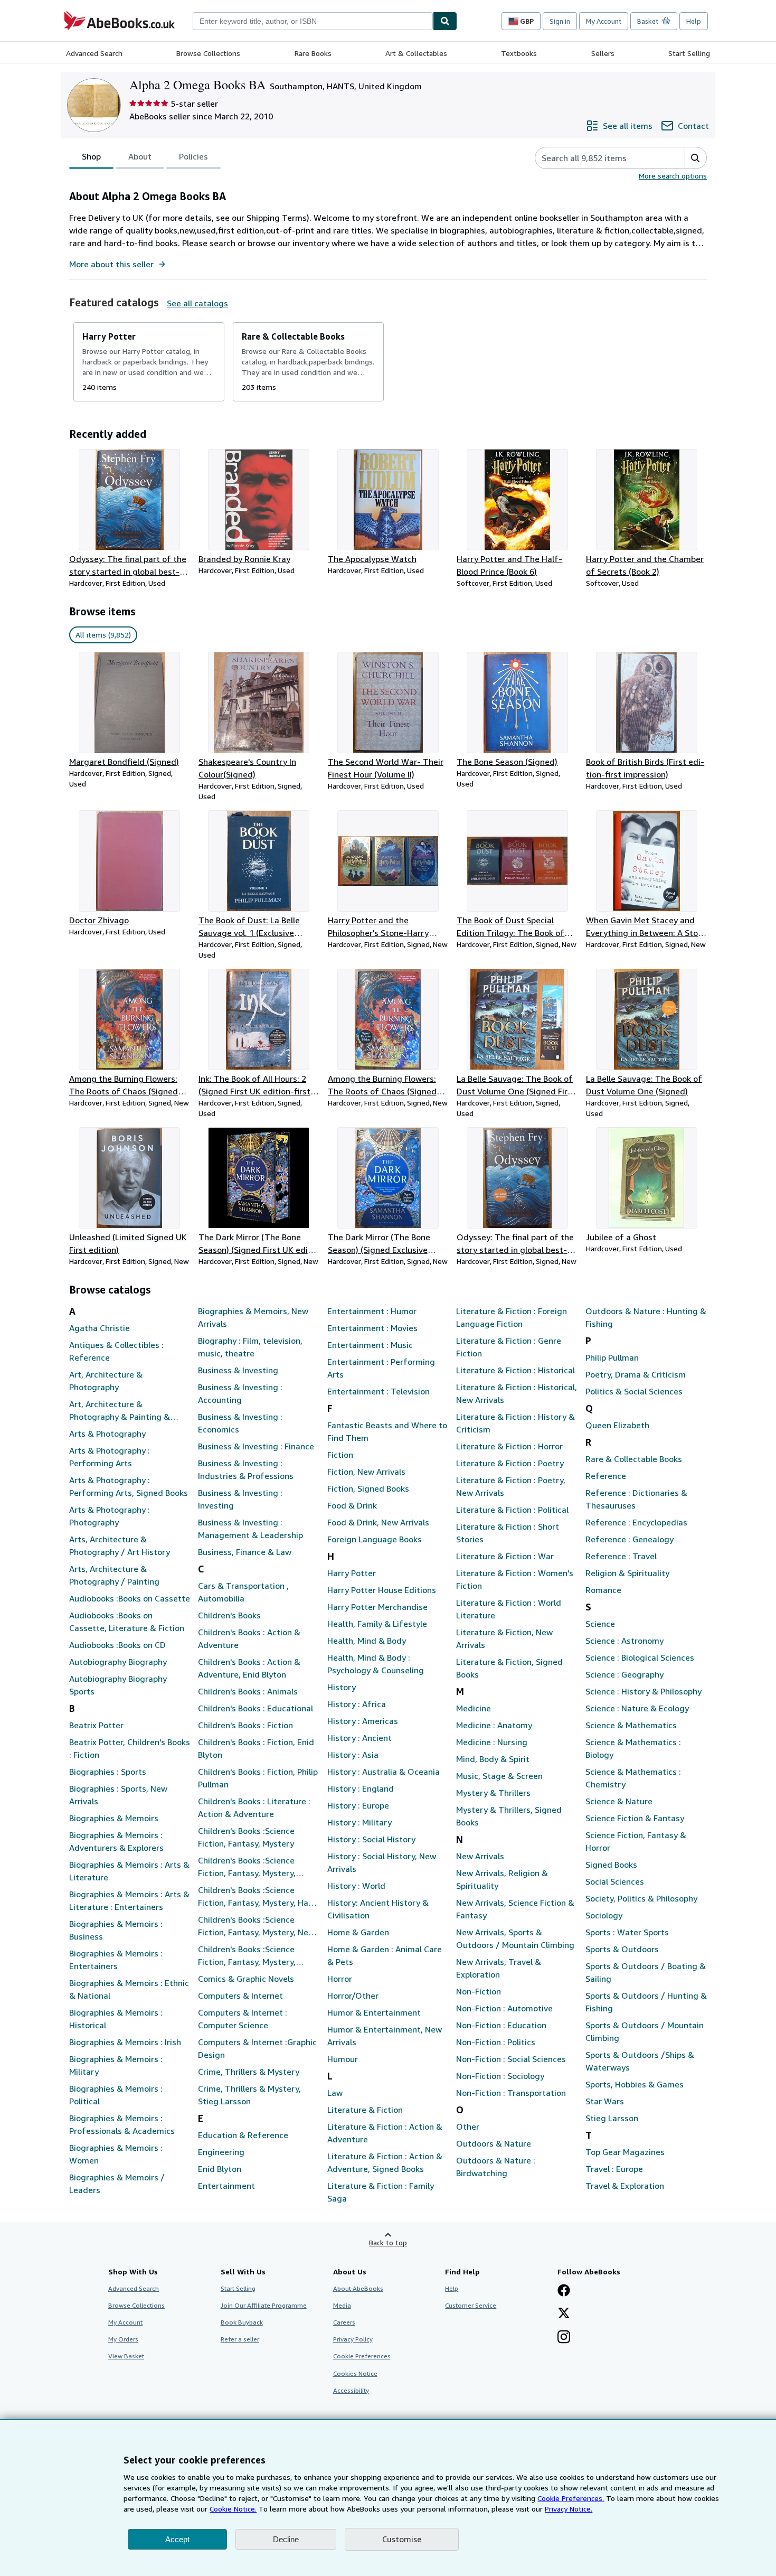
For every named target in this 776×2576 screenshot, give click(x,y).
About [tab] (140, 156)
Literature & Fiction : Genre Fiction (509, 1347)
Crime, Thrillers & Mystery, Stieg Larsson (249, 2095)
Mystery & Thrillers (493, 1793)
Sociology (604, 1915)
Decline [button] (286, 2539)
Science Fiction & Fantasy (635, 1818)
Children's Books (229, 1615)
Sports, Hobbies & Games (635, 2084)
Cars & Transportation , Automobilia (243, 1592)
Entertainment (226, 2186)
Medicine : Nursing (492, 1742)
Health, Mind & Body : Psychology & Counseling (376, 1664)
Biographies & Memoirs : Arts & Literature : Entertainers (129, 1900)
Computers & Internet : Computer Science (243, 2019)
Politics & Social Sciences (634, 1391)
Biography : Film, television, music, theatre (250, 1347)
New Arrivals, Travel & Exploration (499, 1968)
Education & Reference (243, 2135)
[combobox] (313, 21)
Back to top (388, 2242)
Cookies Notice (355, 2373)
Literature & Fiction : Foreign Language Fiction (512, 1317)
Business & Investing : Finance (256, 1446)
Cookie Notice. (233, 2509)
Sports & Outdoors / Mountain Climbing (645, 2031)
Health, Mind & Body (367, 1641)
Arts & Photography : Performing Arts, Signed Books (129, 1486)
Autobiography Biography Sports (118, 1685)
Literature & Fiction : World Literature (509, 1609)
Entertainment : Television (378, 1391)
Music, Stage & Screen (499, 1776)
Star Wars (605, 2101)
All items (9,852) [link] (103, 635)
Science (600, 1624)
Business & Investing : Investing (240, 1499)
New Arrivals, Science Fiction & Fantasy (515, 1909)
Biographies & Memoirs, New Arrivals (253, 1317)
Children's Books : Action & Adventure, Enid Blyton (249, 1668)
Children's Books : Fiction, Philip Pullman (258, 1778)
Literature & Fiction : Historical (515, 1370)
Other (468, 2127)
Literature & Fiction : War (505, 1556)
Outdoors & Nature (494, 2143)
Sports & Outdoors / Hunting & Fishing (646, 2002)
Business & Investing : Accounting (240, 1393)
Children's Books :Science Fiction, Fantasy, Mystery (246, 1837)
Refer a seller (240, 2339)
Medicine (474, 1708)
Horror (340, 1979)
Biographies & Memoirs (114, 1818)
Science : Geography (624, 1674)
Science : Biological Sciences (640, 1657)
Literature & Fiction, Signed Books (509, 1668)
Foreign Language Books (375, 1539)
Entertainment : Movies (372, 1328)
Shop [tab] (91, 156)
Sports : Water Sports (627, 1932)
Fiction (340, 1455)
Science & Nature (619, 1801)
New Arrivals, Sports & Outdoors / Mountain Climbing (515, 1938)
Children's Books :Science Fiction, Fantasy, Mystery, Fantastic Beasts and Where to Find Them (258, 1867)
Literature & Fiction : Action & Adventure (385, 2133)
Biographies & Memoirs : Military (116, 2065)
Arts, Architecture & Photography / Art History (120, 1545)
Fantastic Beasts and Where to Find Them (387, 1431)
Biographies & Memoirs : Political (116, 2095)
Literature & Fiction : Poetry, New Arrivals (511, 1486)
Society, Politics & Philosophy (641, 1898)
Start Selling (689, 53)
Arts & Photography (107, 1434)
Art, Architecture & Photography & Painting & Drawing (120, 1411)
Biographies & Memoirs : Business (116, 1930)
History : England (361, 1788)
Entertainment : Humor (372, 1311)
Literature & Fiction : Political (512, 1510)
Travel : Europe (614, 2169)
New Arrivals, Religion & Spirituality (502, 1879)
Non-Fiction (479, 1991)
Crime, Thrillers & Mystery (249, 2072)
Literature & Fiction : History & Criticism (515, 1423)
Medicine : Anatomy (494, 1725)
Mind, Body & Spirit (493, 1759)
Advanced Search (94, 53)
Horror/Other (353, 1996)
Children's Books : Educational (255, 1708)
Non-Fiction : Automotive (504, 2008)
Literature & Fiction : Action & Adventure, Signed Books (385, 2162)
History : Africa (357, 1704)
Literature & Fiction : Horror (509, 1446)
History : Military (359, 1822)
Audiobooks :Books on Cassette (130, 1598)
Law (335, 2093)
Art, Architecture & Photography (106, 1381)
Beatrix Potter (96, 1725)
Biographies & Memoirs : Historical (116, 2019)
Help (694, 21)
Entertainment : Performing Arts (381, 1368)
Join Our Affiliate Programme (264, 2305)
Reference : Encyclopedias (636, 1522)
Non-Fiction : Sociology (500, 2076)
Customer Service (471, 2305)
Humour (343, 2059)
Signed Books (611, 1865)
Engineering (221, 2152)
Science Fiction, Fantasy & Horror (636, 1841)
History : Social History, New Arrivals (382, 1862)
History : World (356, 1886)
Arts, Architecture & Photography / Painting (114, 1575)
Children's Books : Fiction (245, 1725)
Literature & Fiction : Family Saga (381, 2192)
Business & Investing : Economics (240, 1423)
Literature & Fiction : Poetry (510, 1463)
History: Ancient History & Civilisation (378, 1909)
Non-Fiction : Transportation (511, 2093)
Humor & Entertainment (374, 2012)
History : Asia (353, 1755)
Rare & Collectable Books (634, 1459)
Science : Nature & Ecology (637, 1708)
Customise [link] (402, 2539)
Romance (603, 1590)
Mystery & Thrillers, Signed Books (509, 1816)
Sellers (603, 53)
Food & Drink (352, 1505)
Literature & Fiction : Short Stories (508, 1533)
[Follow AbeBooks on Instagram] (564, 2338)
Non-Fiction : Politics (496, 2042)
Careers (344, 2322)
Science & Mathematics (631, 1725)
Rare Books (313, 53)
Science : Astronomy (624, 1641)
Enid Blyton (220, 2169)
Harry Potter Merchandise (377, 1607)
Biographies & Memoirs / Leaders (117, 2184)
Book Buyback (242, 2322)
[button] (695, 158)
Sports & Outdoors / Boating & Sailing (646, 1972)
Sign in (560, 21)
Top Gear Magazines (625, 2152)
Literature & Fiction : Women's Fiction (515, 1579)
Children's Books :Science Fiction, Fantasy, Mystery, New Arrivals (256, 1926)
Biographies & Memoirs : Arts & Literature (129, 1871)
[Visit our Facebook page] (564, 2291)
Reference (606, 1476)
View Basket (126, 2356)
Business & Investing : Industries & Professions (246, 1469)
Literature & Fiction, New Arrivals (504, 1638)
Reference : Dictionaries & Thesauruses (636, 1499)
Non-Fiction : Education (501, 2025)
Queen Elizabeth (617, 1425)
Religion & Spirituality (627, 1573)
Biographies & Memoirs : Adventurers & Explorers (116, 1841)
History (342, 1687)
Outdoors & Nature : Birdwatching (496, 2167)
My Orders (123, 2339)
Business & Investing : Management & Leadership (250, 1529)
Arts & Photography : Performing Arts (110, 1457)
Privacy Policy (353, 2339)
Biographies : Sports (108, 1772)
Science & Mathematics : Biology (633, 1748)
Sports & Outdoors (622, 1949)
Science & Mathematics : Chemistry (633, 1778)
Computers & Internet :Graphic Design (257, 2048)
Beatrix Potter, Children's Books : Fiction (130, 1748)
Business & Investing (238, 1370)
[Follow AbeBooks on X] (564, 2314)
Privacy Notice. (569, 2509)
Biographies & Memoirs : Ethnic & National (129, 1989)
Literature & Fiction (365, 2110)
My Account (604, 21)
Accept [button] (177, 2539)
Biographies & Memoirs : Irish (125, 2042)
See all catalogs (197, 303)
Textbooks (519, 53)
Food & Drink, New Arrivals (378, 1522)
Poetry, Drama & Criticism (636, 1374)
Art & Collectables (416, 53)
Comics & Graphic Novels (246, 1979)
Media (342, 2305)
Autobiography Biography (118, 1662)
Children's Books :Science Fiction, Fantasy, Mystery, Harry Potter (259, 1897)
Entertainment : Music (370, 1345)
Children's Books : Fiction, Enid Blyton (256, 1748)
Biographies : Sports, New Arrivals (118, 1795)
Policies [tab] (193, 156)
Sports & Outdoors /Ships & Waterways (640, 2061)
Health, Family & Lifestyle (377, 1624)
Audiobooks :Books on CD (117, 1645)
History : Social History (371, 1839)
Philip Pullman (612, 1357)
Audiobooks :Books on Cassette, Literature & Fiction (127, 1622)
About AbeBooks (358, 2288)
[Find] (445, 21)
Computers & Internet (240, 1996)
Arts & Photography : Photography (110, 1516)
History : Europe (358, 1805)
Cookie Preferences (362, 2356)
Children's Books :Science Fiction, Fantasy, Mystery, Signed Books (247, 1956)
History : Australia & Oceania (384, 1772)
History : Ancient (359, 1738)
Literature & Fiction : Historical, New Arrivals (517, 1393)
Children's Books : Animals (248, 1691)
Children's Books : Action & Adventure (249, 1638)
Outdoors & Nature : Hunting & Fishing (646, 1317)
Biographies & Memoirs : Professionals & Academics (122, 2124)
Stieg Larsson (612, 2118)
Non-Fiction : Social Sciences (511, 2059)
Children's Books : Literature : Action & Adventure (254, 1807)
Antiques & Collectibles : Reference (116, 1351)
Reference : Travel (621, 1556)
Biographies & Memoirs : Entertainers (116, 1960)
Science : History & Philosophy (643, 1691)
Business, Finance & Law (245, 1552)
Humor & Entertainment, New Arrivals (385, 2036)
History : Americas (363, 1721)
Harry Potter (352, 1573)
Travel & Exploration (625, 2186)
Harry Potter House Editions (382, 1590)
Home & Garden (358, 1932)
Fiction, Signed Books (368, 1488)
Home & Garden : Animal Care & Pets (385, 1955)
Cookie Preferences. (571, 2498)
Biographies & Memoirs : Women (116, 2154)
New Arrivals (480, 1856)
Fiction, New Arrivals (366, 1472)
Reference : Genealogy (630, 1539)
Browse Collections (208, 53)
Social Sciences (615, 1881)
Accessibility (351, 2390)
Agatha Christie (100, 1328)
